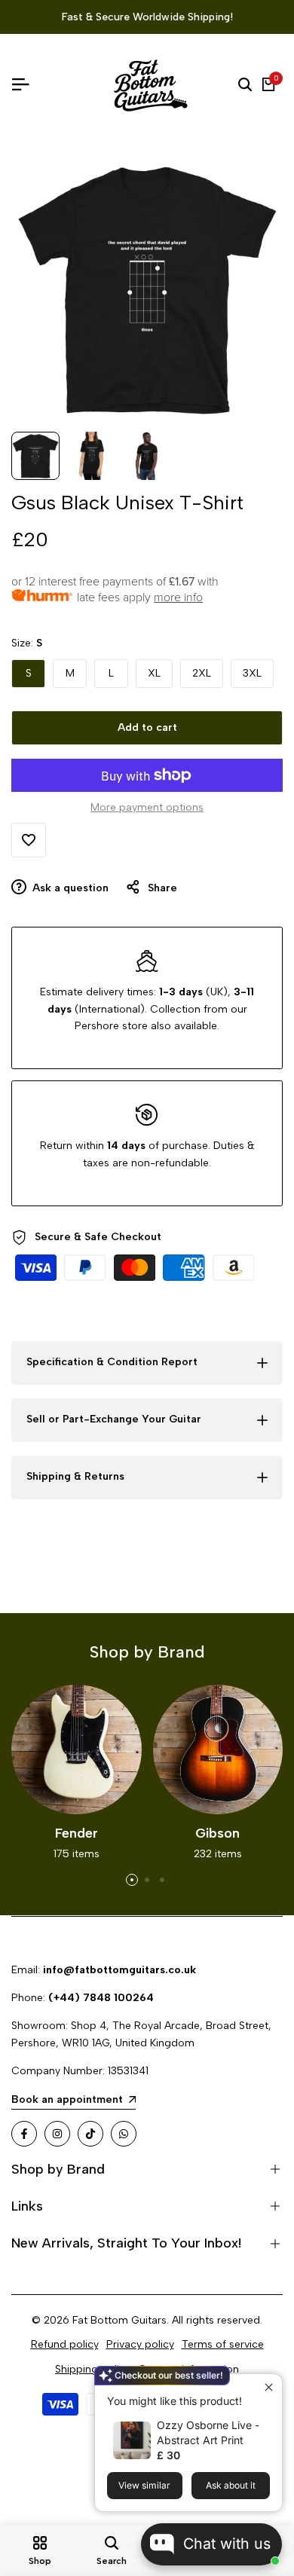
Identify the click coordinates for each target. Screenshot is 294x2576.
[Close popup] (269, 2387)
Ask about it (231, 2485)
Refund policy (65, 2344)
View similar (144, 2485)
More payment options (147, 807)
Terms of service (223, 2344)
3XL (252, 673)
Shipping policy (93, 2369)
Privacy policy (140, 2344)
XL (154, 673)
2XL (202, 673)
